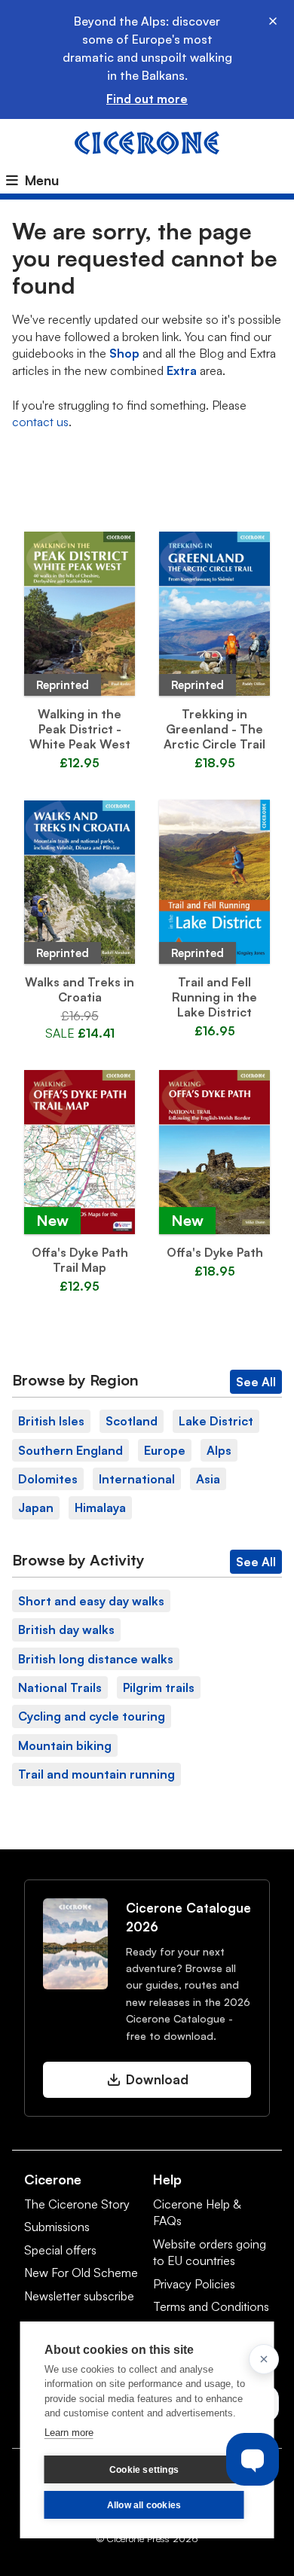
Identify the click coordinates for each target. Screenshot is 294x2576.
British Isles (51, 1421)
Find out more (147, 99)
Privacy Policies (194, 2284)
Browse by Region (75, 1380)
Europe (165, 1450)
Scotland (132, 1421)
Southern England (70, 1450)
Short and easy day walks (91, 1601)
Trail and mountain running (96, 1774)
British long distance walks (96, 1659)
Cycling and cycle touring (92, 1716)
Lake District (216, 1421)
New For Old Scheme (81, 2273)
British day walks (66, 1629)
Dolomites (48, 1479)
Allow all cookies (144, 2505)
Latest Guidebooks (147, 497)
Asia (208, 1479)
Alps (219, 1450)
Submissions (57, 2227)
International (137, 1479)
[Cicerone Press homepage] (147, 142)
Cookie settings (144, 2470)
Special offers (60, 2250)
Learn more (69, 2433)
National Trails (60, 1687)
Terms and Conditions (211, 2306)
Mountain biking (65, 1745)
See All (256, 1382)
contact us (40, 422)
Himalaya (100, 1507)
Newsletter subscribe (79, 2296)
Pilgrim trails (159, 1687)
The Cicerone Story (77, 2204)
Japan (36, 1507)
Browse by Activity (78, 1560)
